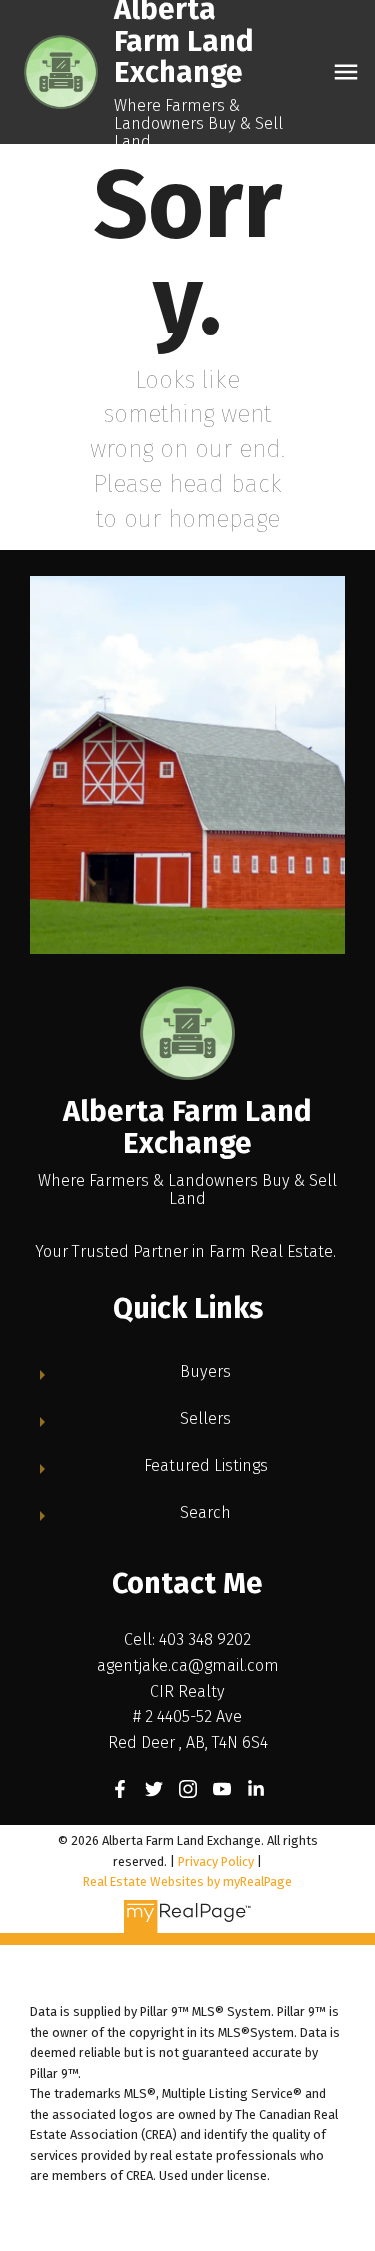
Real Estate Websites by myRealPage (187, 1881)
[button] (120, 1789)
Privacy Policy (216, 1861)
